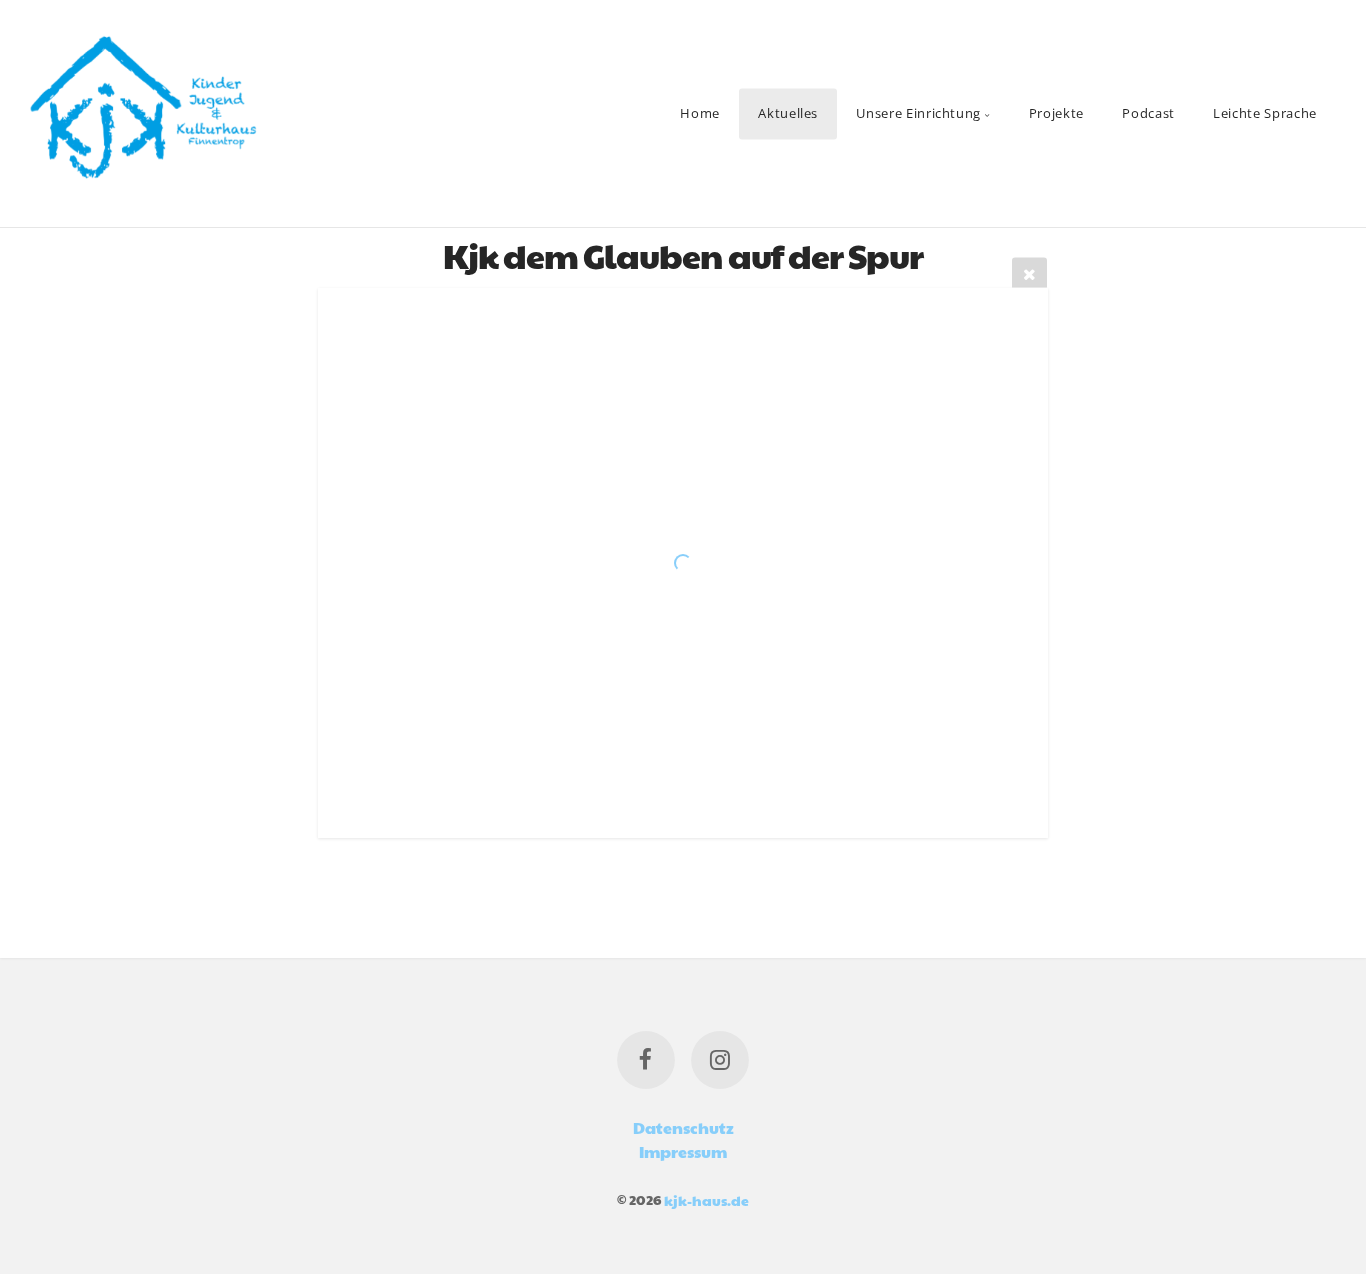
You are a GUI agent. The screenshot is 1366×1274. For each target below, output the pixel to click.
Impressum (683, 1151)
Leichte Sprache (1265, 113)
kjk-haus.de (706, 1199)
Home (700, 113)
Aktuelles (788, 113)
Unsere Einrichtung (918, 113)
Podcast (1148, 113)
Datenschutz (683, 1127)
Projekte (1056, 113)
